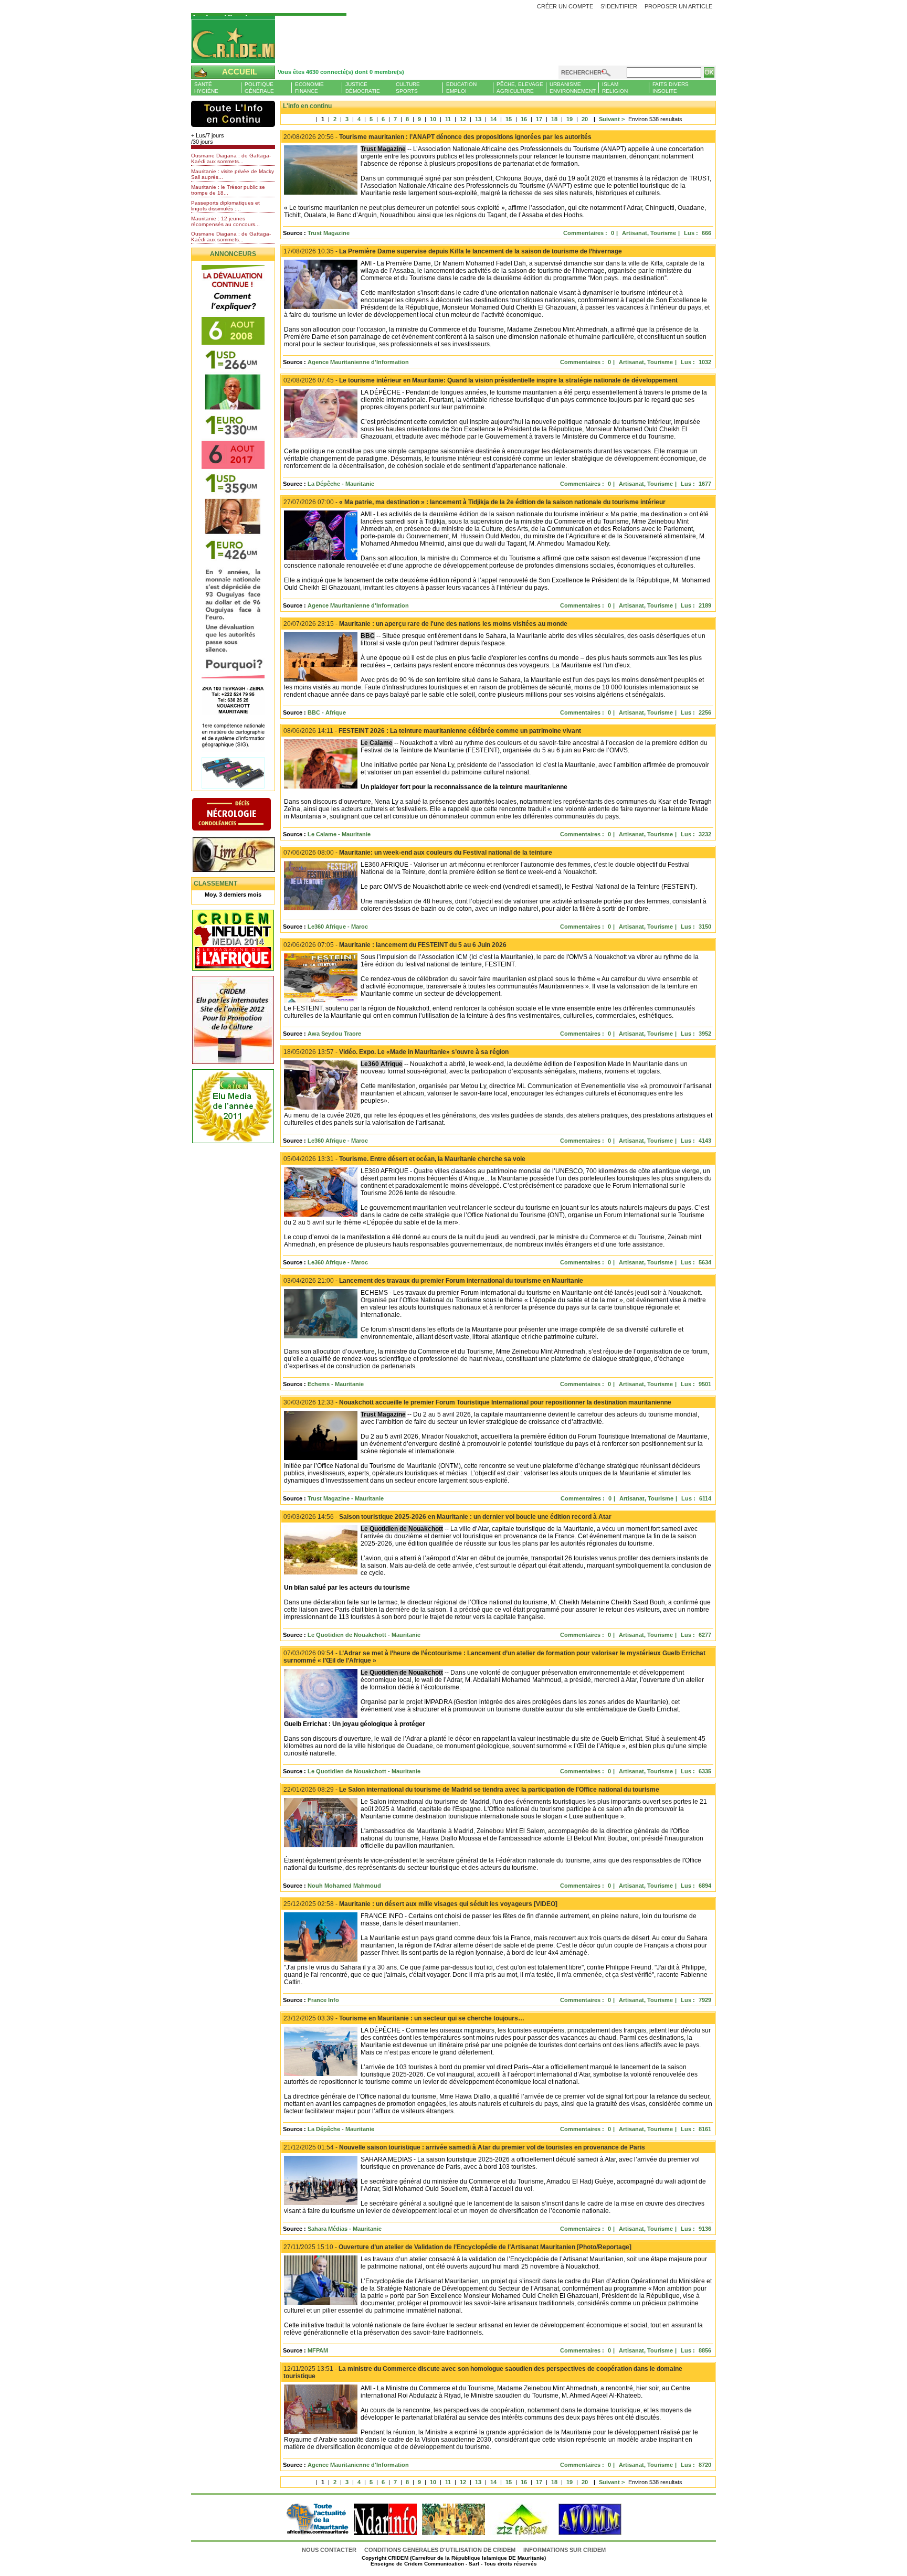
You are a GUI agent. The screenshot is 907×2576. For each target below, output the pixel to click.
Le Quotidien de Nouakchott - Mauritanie (364, 1635)
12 (463, 119)
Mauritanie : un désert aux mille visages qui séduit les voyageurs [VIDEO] (420, 1904)
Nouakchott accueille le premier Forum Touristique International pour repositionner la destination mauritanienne (477, 1402)
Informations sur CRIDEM (565, 2550)
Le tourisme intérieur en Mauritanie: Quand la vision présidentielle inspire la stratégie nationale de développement (481, 380)
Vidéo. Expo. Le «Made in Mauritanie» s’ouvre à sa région (396, 1052)
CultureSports (408, 88)
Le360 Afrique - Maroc (338, 927)
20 (585, 119)
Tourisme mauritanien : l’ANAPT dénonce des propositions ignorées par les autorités (437, 137)
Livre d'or (242, 856)
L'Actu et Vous (233, 114)
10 (433, 119)
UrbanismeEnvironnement (573, 88)
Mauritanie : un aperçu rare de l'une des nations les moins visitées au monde (425, 624)
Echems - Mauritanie (336, 1384)
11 (448, 119)
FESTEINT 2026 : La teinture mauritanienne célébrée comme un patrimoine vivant (432, 731)
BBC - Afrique (327, 712)
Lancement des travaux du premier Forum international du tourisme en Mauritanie (433, 1281)
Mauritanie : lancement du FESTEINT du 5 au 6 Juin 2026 (395, 945)
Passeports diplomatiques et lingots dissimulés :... (225, 206)
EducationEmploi (461, 88)
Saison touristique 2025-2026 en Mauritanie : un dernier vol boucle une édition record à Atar (447, 1517)
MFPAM (318, 2350)
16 (524, 119)
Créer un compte (565, 6)
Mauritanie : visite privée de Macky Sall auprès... (233, 174)
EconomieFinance (309, 88)
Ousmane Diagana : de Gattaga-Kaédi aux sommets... (231, 158)
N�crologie (242, 815)
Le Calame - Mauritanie (339, 834)
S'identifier (619, 6)
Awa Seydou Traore (334, 1034)
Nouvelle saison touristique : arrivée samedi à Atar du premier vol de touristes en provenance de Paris (464, 2147)
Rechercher (581, 72)
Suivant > (608, 119)
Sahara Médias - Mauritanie (345, 2229)
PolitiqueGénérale (259, 88)
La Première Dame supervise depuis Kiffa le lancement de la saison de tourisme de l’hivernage (453, 251)
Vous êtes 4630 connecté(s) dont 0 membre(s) (341, 72)
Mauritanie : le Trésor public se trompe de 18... (228, 190)
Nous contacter (330, 2550)
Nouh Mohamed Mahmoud (344, 1886)
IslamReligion (615, 88)
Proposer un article (678, 6)
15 (509, 119)
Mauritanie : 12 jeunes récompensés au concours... (225, 221)
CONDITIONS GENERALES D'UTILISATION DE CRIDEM (440, 2550)
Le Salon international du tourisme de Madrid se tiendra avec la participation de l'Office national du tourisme (471, 1790)
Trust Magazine (329, 233)
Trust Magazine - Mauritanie (346, 1498)
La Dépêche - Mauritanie (341, 484)
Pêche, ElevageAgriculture (520, 88)
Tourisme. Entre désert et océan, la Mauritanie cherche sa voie (404, 1159)
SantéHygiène (206, 88)
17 (539, 119)
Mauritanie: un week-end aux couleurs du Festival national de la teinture (418, 853)
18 (554, 119)
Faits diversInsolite (671, 88)
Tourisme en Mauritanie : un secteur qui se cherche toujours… (404, 2018)
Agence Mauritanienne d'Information (358, 362)
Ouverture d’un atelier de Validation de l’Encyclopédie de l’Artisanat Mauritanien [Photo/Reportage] (457, 2247)
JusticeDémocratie (363, 88)
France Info (323, 2000)
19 (569, 119)
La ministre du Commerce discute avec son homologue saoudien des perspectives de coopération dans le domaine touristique (483, 2372)
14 (493, 119)
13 (478, 119)
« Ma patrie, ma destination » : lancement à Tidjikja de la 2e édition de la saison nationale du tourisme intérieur (474, 502)
